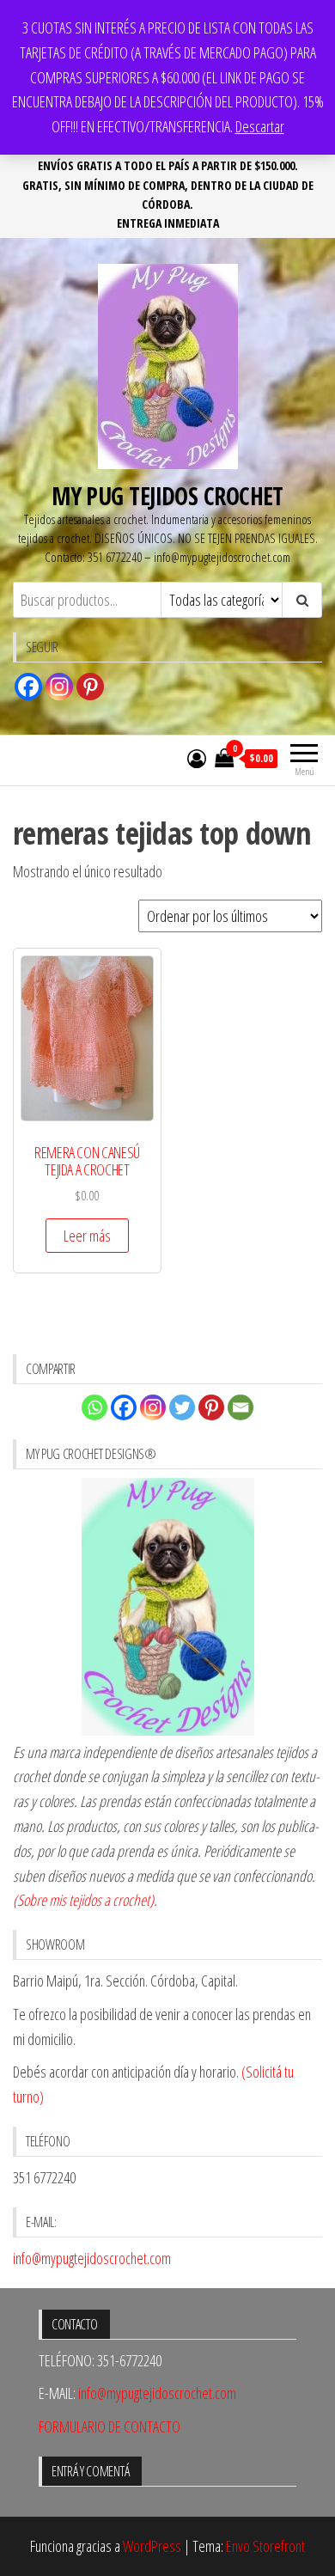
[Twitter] (182, 1407)
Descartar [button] (260, 126)
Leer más (87, 1236)
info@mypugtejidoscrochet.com (92, 2258)
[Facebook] (28, 687)
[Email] (241, 1407)
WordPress (152, 2546)
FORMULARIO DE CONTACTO (110, 2426)
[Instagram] (59, 687)
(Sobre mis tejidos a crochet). (85, 1900)
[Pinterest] (90, 687)
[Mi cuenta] (197, 758)
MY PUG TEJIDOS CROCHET (167, 496)
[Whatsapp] (94, 1407)
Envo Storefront (265, 2546)
